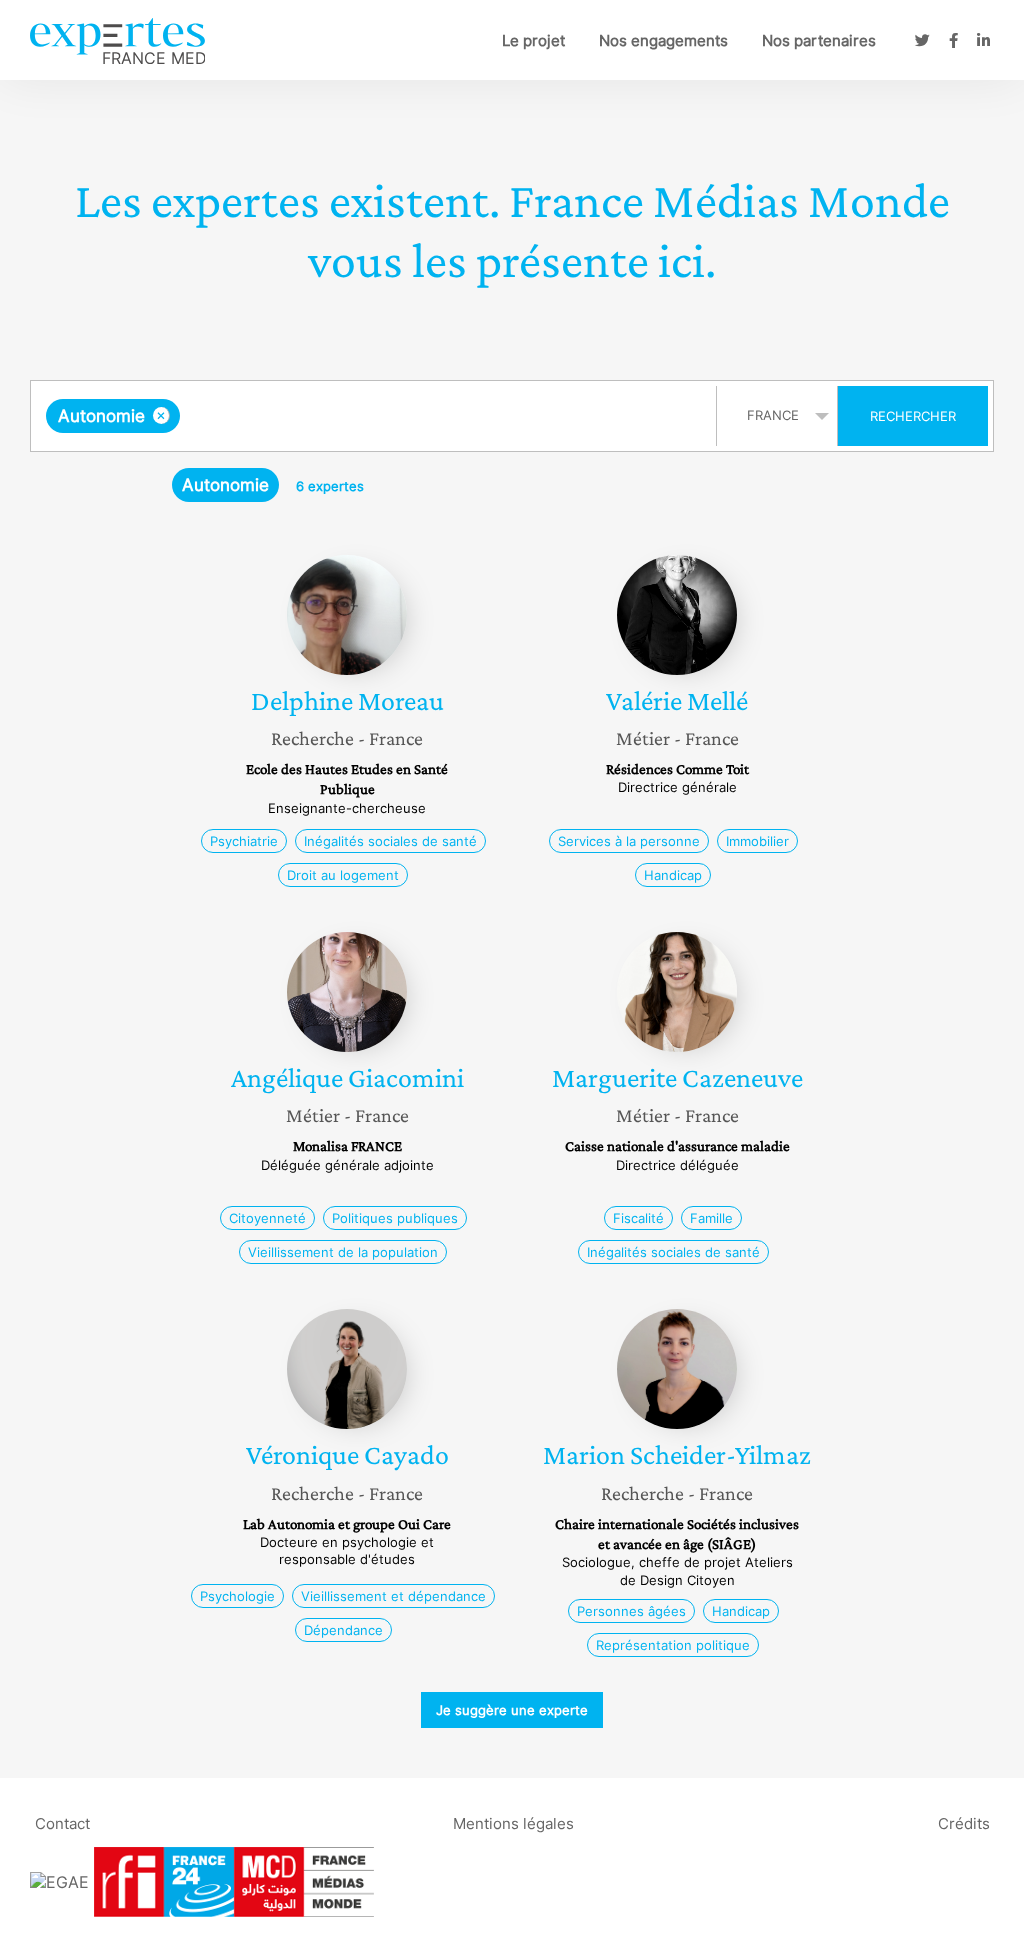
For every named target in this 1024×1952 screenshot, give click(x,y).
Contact (62, 1822)
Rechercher (913, 416)
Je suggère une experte (512, 1710)
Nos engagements (663, 40)
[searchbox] (385, 416)
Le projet (533, 40)
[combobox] (376, 416)
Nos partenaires (819, 40)
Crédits (964, 1822)
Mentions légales (513, 1822)
